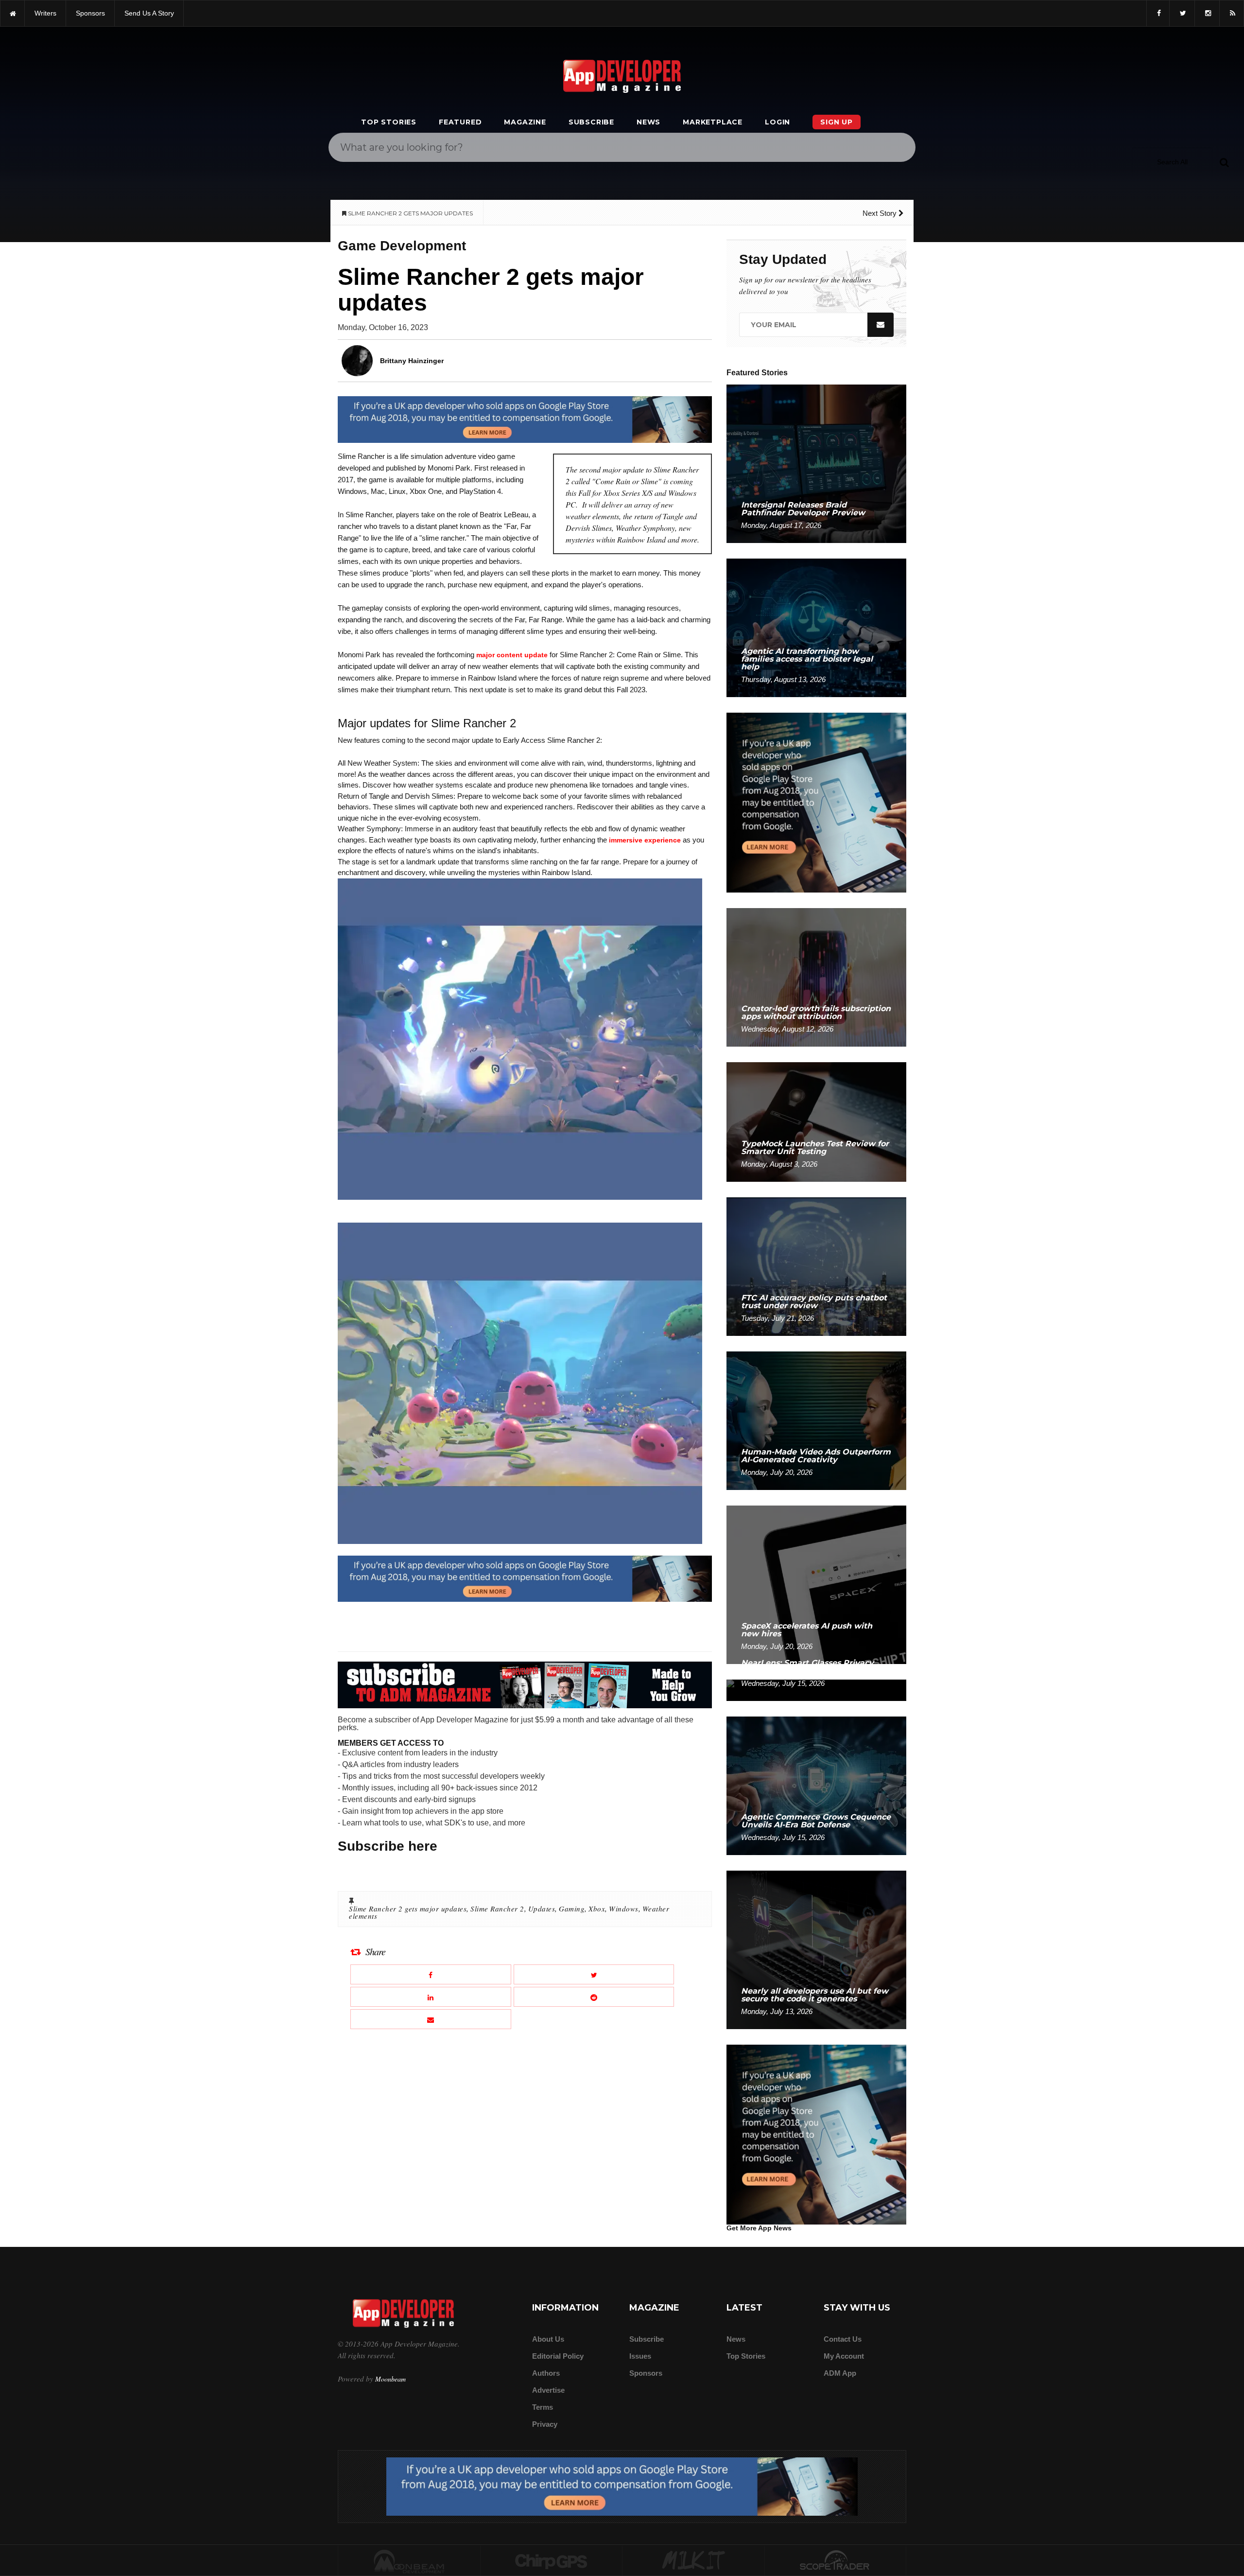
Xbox (597, 1909)
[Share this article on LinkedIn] (431, 1997)
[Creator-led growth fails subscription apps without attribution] (816, 977)
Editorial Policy (558, 2356)
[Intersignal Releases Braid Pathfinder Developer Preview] (816, 463)
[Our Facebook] (1158, 13)
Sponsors (646, 2373)
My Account (844, 2356)
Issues (640, 2356)
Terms (543, 2407)
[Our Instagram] (1207, 13)
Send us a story (149, 13)
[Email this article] (431, 2019)
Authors (546, 2373)
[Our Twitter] (1182, 13)
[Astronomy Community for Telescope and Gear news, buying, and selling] (836, 2561)
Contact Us (843, 2339)
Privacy (545, 2424)
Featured (460, 122)
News (648, 122)
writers (45, 13)
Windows (624, 1909)
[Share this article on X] (594, 1974)
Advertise (548, 2390)
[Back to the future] (12, 13)
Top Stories (389, 122)
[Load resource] (525, 419)
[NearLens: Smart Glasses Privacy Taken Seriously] (816, 1690)
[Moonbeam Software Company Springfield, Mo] (409, 2561)
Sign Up (837, 122)
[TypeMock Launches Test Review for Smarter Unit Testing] (816, 1121)
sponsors (90, 13)
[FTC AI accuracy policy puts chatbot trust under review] (816, 1266)
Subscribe (591, 122)
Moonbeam (390, 2379)
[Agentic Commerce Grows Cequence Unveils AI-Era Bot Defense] (816, 1785)
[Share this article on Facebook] (431, 1974)
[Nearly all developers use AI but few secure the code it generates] (816, 1949)
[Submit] (1224, 162)
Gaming (572, 1909)
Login (777, 122)
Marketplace (713, 122)
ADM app (840, 2373)
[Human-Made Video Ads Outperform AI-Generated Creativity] (816, 1420)
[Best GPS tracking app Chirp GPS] (552, 2561)
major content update (512, 655)
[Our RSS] (1232, 13)
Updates (542, 1909)
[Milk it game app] (693, 2561)
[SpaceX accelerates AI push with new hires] (816, 1584)
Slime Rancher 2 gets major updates (408, 1909)
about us (548, 2339)
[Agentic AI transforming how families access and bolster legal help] (816, 627)
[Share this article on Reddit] (594, 1997)
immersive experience (645, 840)
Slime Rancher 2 (497, 1909)
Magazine (525, 122)
